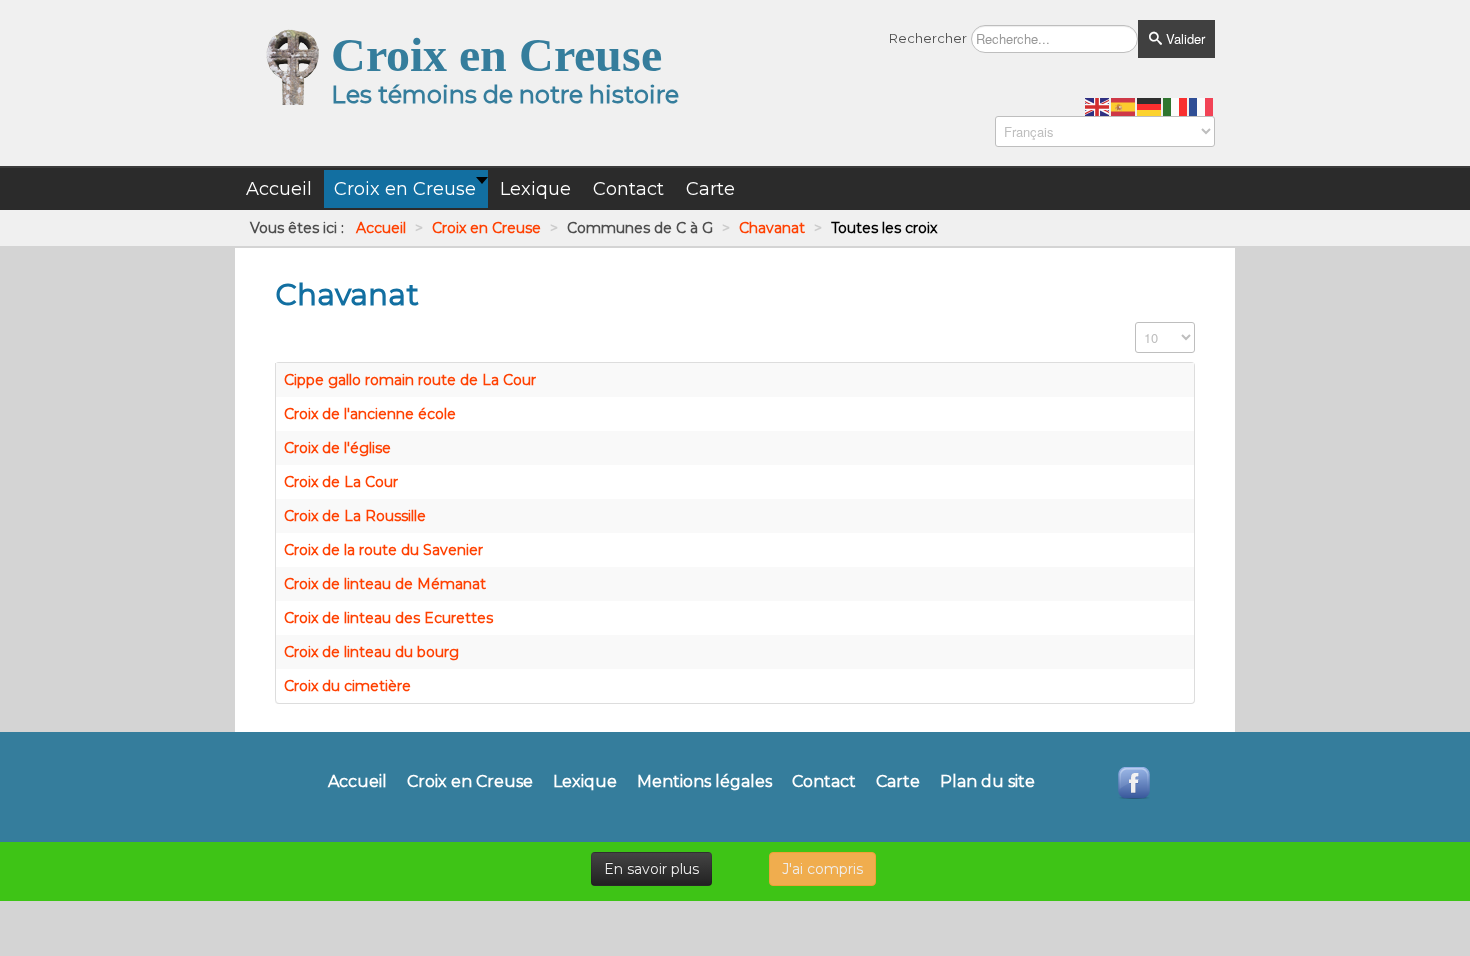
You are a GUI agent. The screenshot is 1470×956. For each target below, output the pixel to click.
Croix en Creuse (470, 782)
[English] (1098, 106)
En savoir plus (651, 869)
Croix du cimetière (347, 686)
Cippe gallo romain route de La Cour (410, 380)
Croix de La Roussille (355, 516)
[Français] (1202, 106)
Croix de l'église (337, 448)
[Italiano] (1176, 106)
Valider (1183, 38)
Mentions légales (704, 782)
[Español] (1124, 106)
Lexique (585, 782)
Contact (824, 782)
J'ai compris (822, 869)
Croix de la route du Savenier (383, 550)
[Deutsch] (1150, 106)
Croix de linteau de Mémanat (385, 584)
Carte (898, 782)
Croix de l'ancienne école (370, 414)
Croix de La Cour (341, 482)
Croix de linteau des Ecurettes (388, 618)
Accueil (357, 782)
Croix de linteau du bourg (371, 652)
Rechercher (928, 38)
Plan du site (987, 782)
